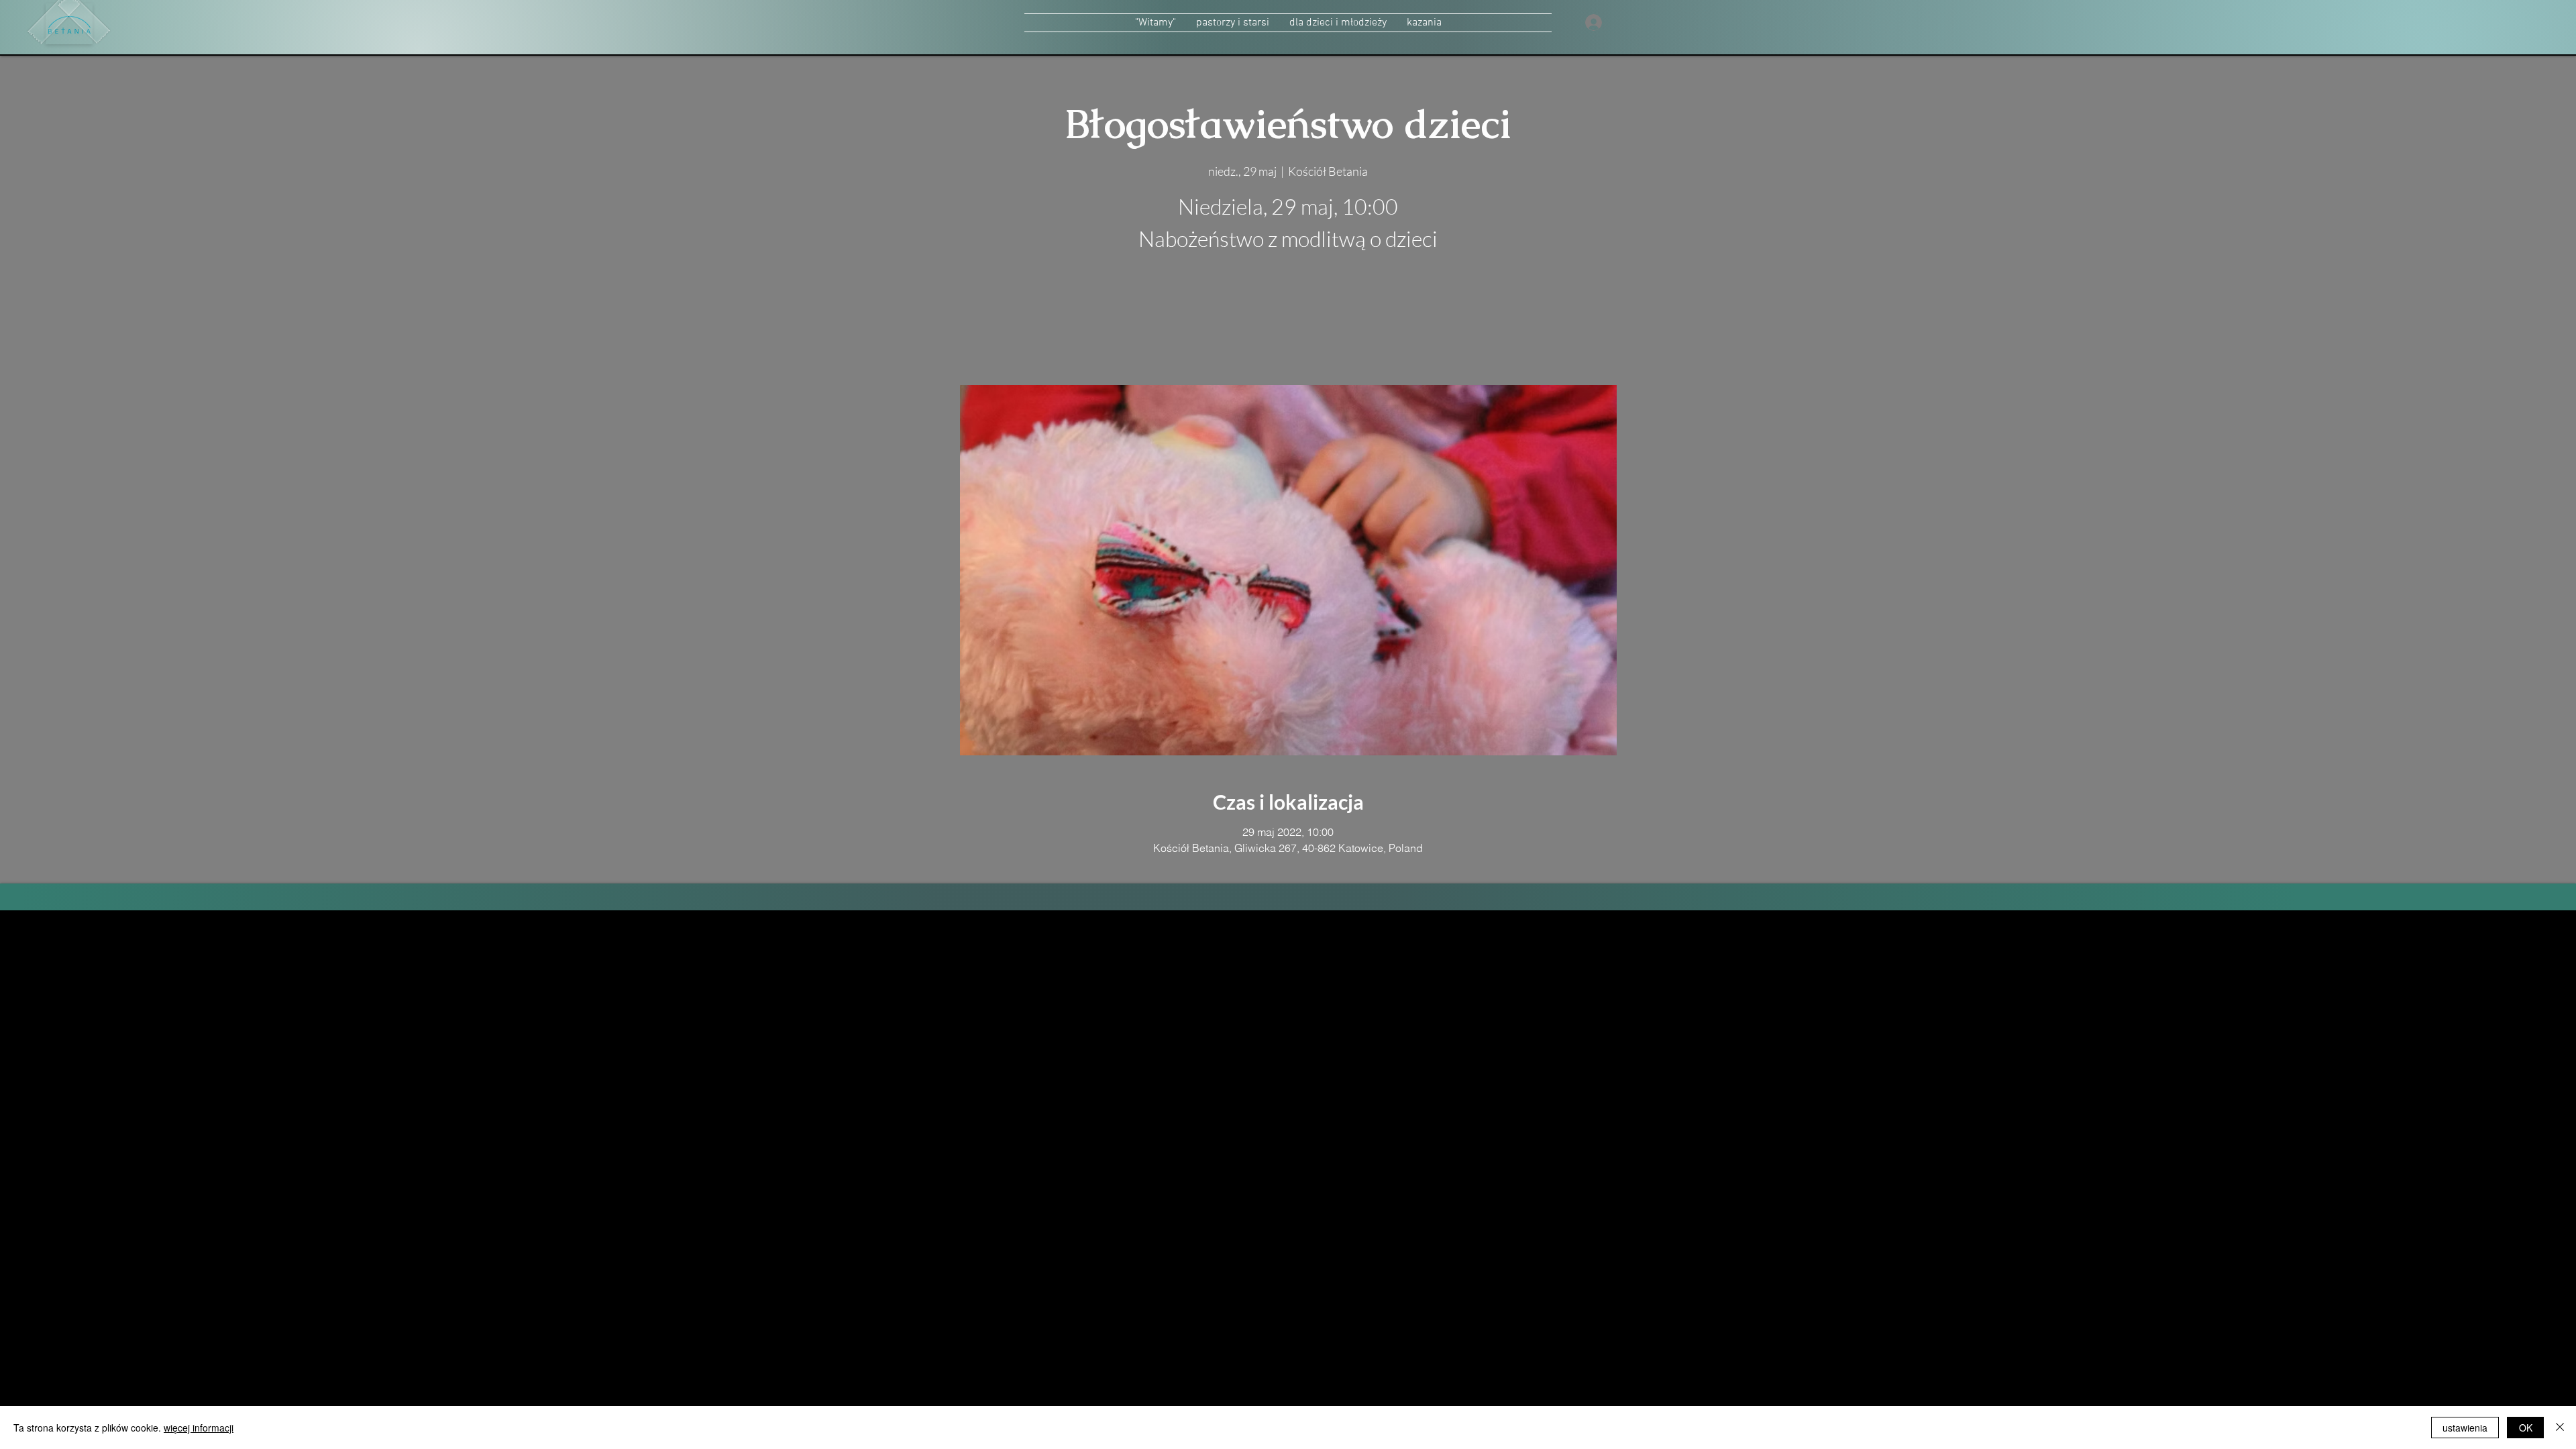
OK (2526, 1428)
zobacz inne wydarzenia (1288, 322)
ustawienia (2465, 1428)
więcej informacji (199, 1428)
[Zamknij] (2560, 1428)
